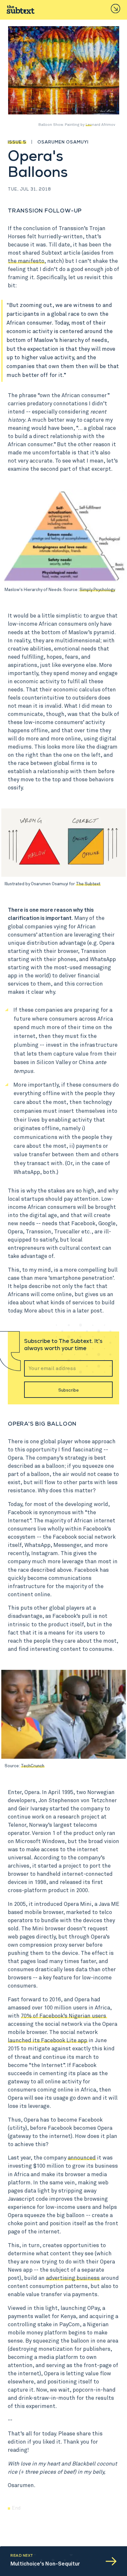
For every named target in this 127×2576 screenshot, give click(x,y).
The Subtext (88, 884)
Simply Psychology (97, 590)
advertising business (73, 2278)
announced (82, 2158)
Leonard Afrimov (100, 125)
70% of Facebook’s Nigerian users (63, 2016)
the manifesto (26, 261)
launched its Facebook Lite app (48, 2041)
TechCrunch (33, 1766)
